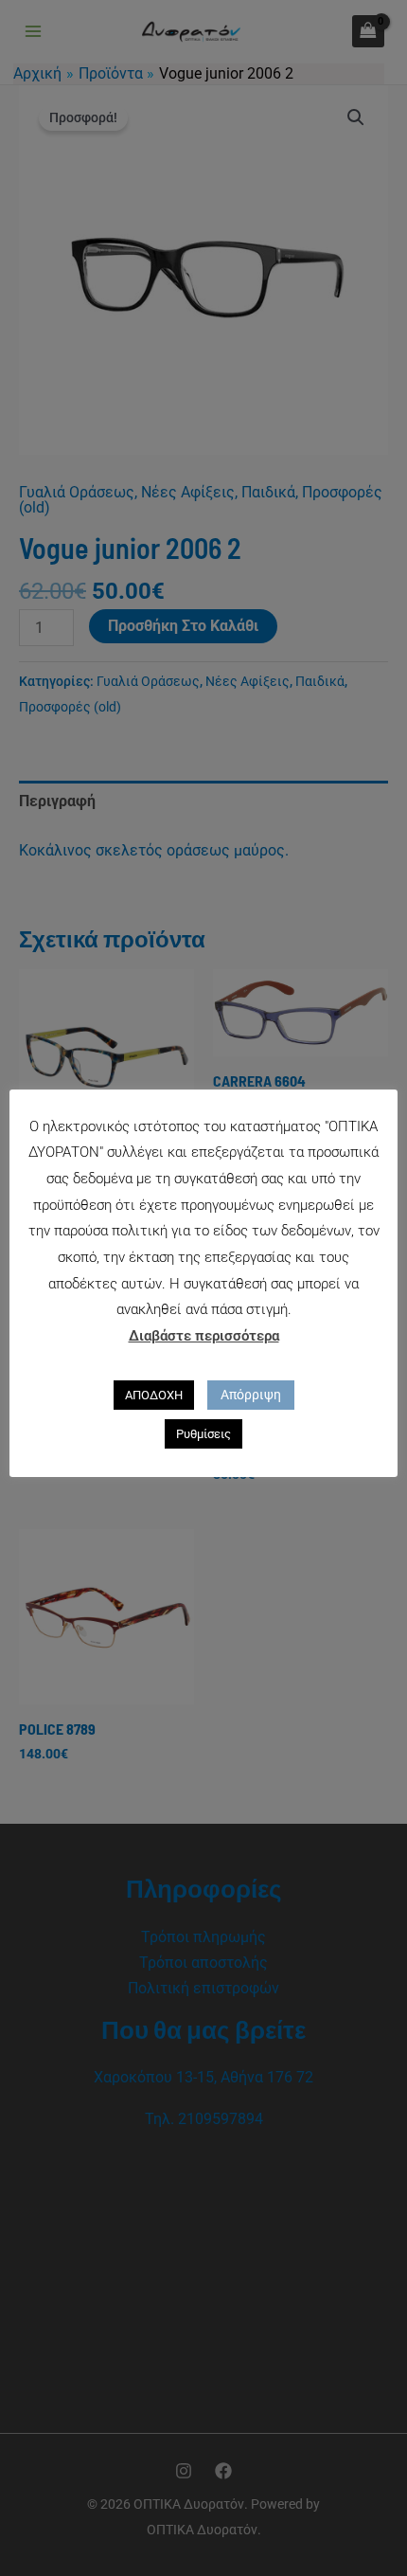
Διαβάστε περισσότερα (204, 1336)
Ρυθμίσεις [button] (203, 1434)
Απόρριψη (251, 1395)
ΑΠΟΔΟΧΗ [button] (154, 1395)
